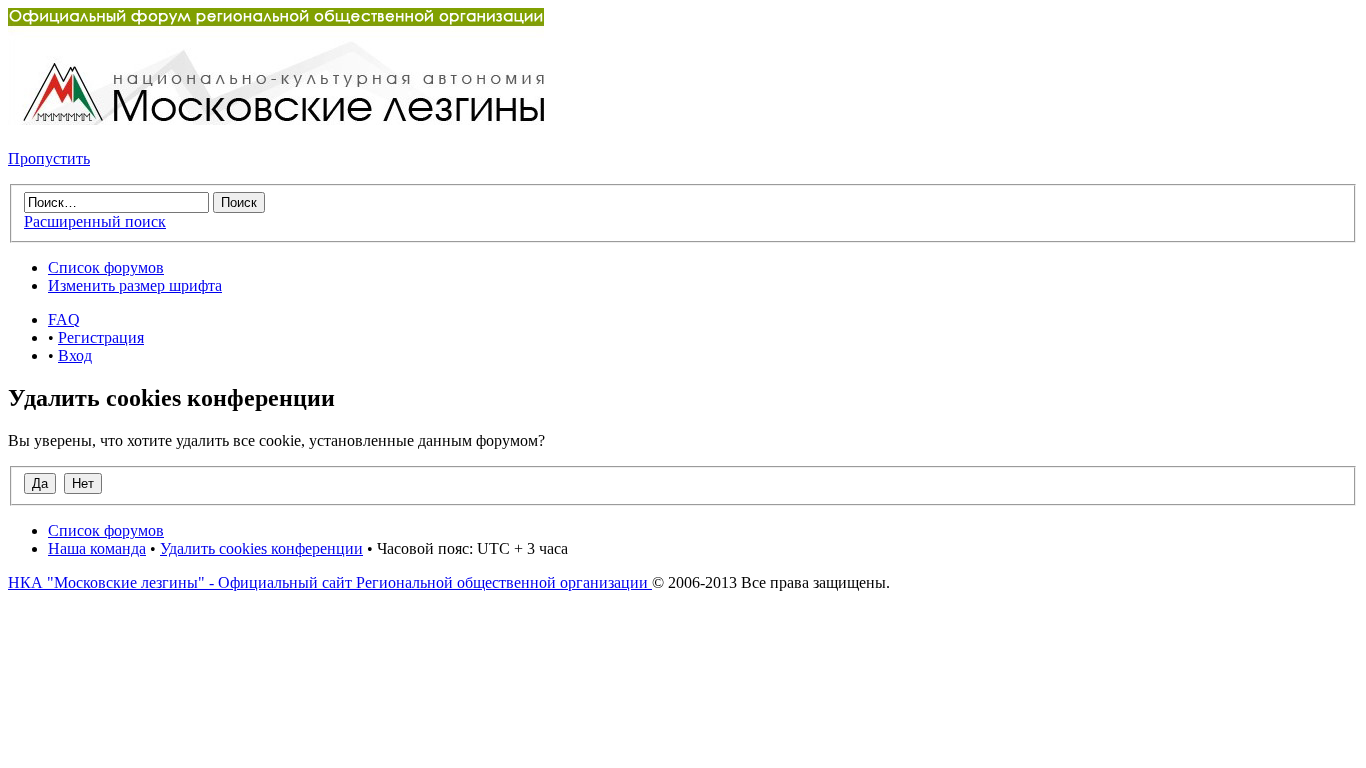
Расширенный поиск (95, 221)
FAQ (64, 319)
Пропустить (49, 158)
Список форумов (106, 267)
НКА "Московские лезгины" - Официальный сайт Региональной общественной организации (330, 582)
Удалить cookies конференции (261, 548)
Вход (75, 355)
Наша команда (97, 548)
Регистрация (101, 337)
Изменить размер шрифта (135, 285)
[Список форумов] (276, 119)
